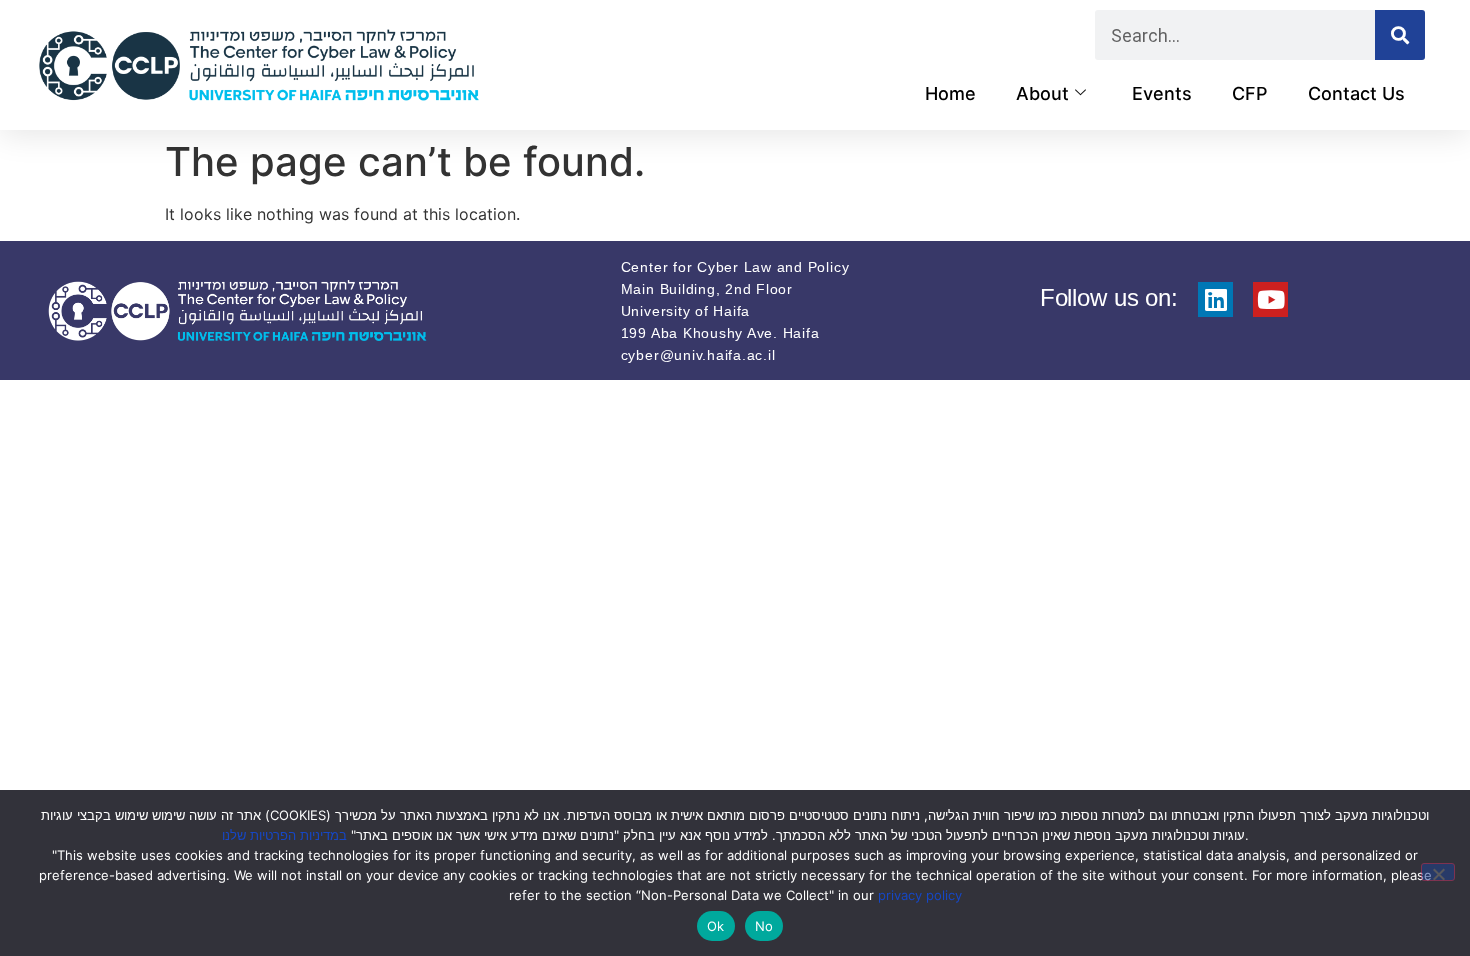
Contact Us (1356, 93)
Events (1162, 93)
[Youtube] (1270, 299)
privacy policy (920, 895)
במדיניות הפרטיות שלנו (284, 835)
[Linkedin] (1215, 299)
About (1042, 93)
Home (950, 93)
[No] (1438, 872)
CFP (1250, 93)
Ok (716, 926)
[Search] (1400, 35)
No (764, 926)
